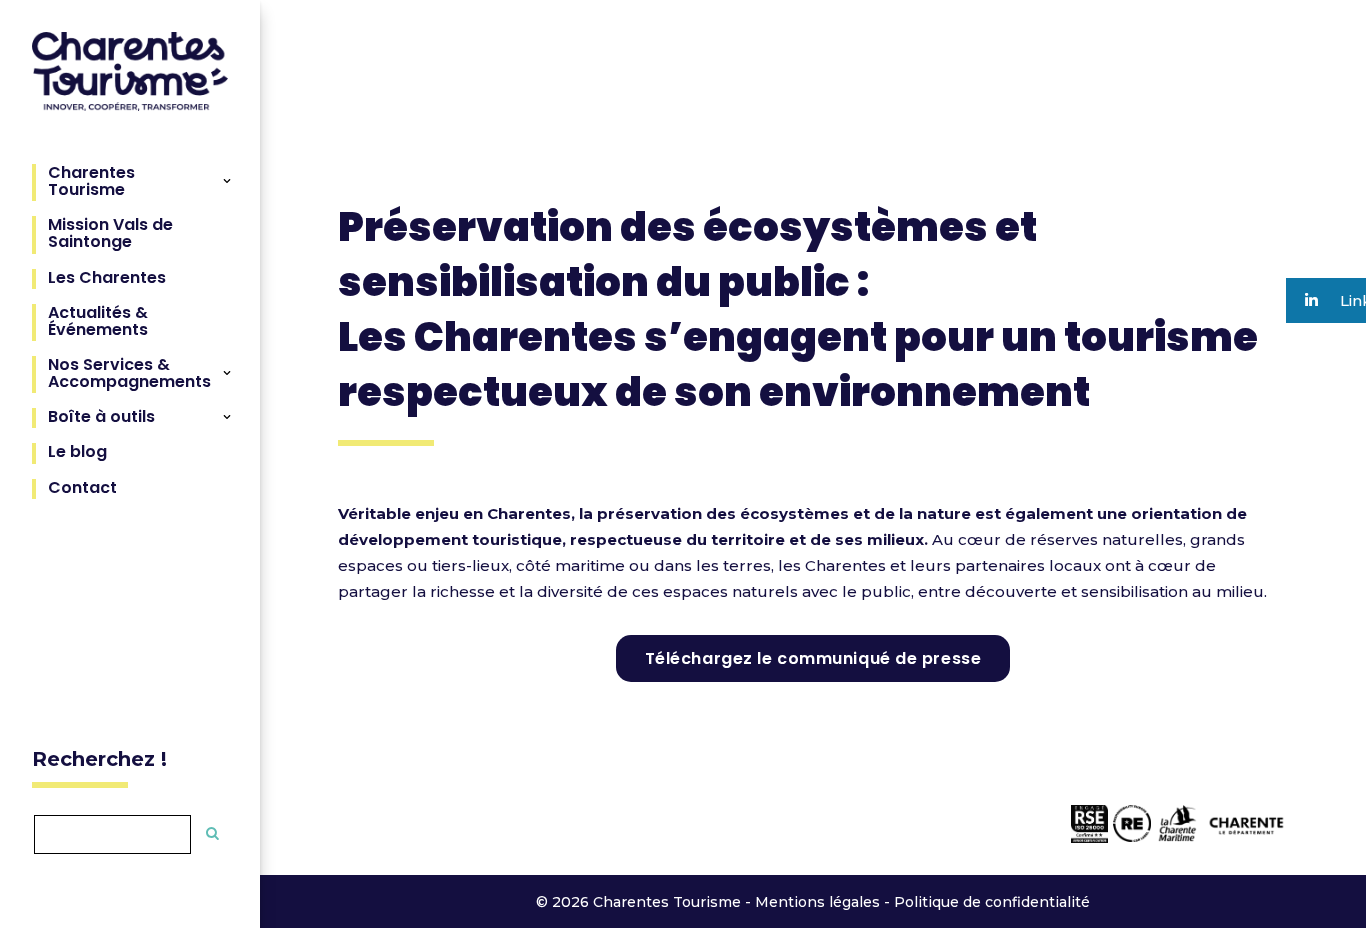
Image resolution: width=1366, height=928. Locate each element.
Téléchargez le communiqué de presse (813, 658)
